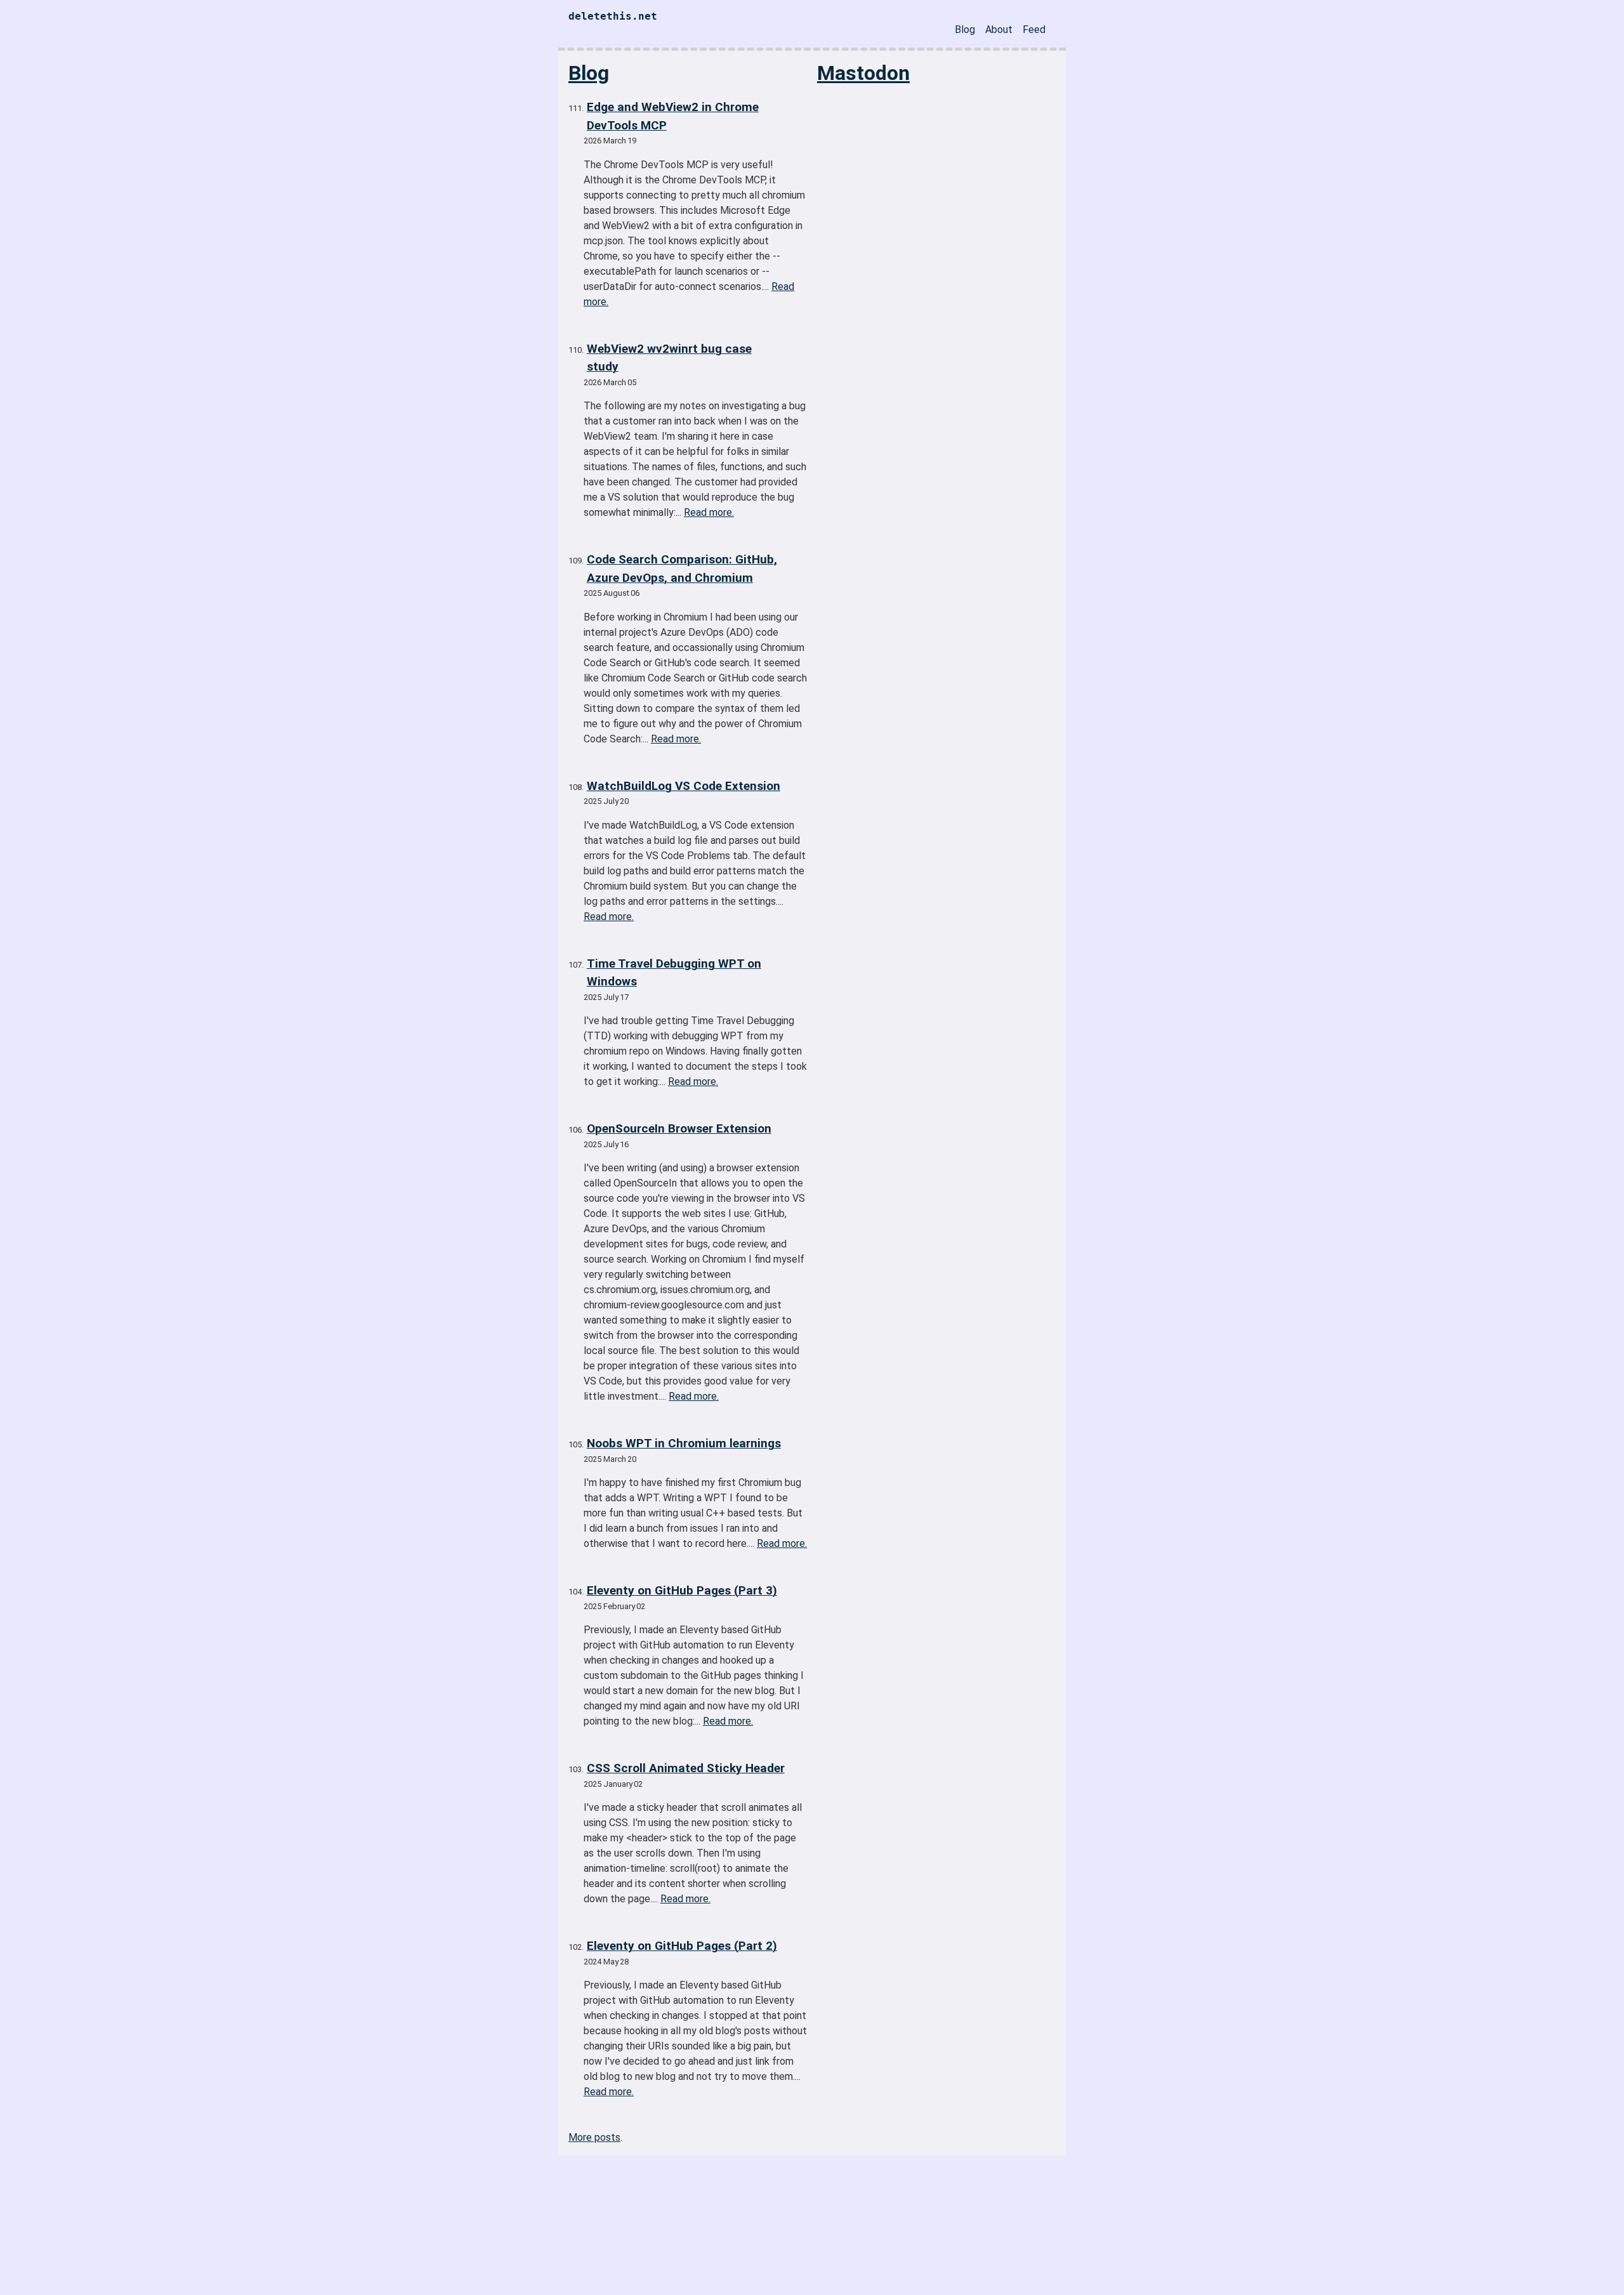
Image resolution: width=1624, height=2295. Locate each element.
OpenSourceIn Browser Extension (679, 1128)
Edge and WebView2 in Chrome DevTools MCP (673, 116)
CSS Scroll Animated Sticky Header (686, 1768)
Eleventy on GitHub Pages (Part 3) (682, 1590)
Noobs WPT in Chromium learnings (684, 1443)
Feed (1034, 30)
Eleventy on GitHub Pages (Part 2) (682, 1946)
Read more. (709, 512)
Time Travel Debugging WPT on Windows (674, 973)
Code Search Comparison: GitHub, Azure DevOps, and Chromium (682, 569)
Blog (965, 30)
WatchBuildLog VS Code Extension (684, 786)
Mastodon (863, 73)
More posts (594, 2137)
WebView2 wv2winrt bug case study (669, 358)
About (999, 30)
